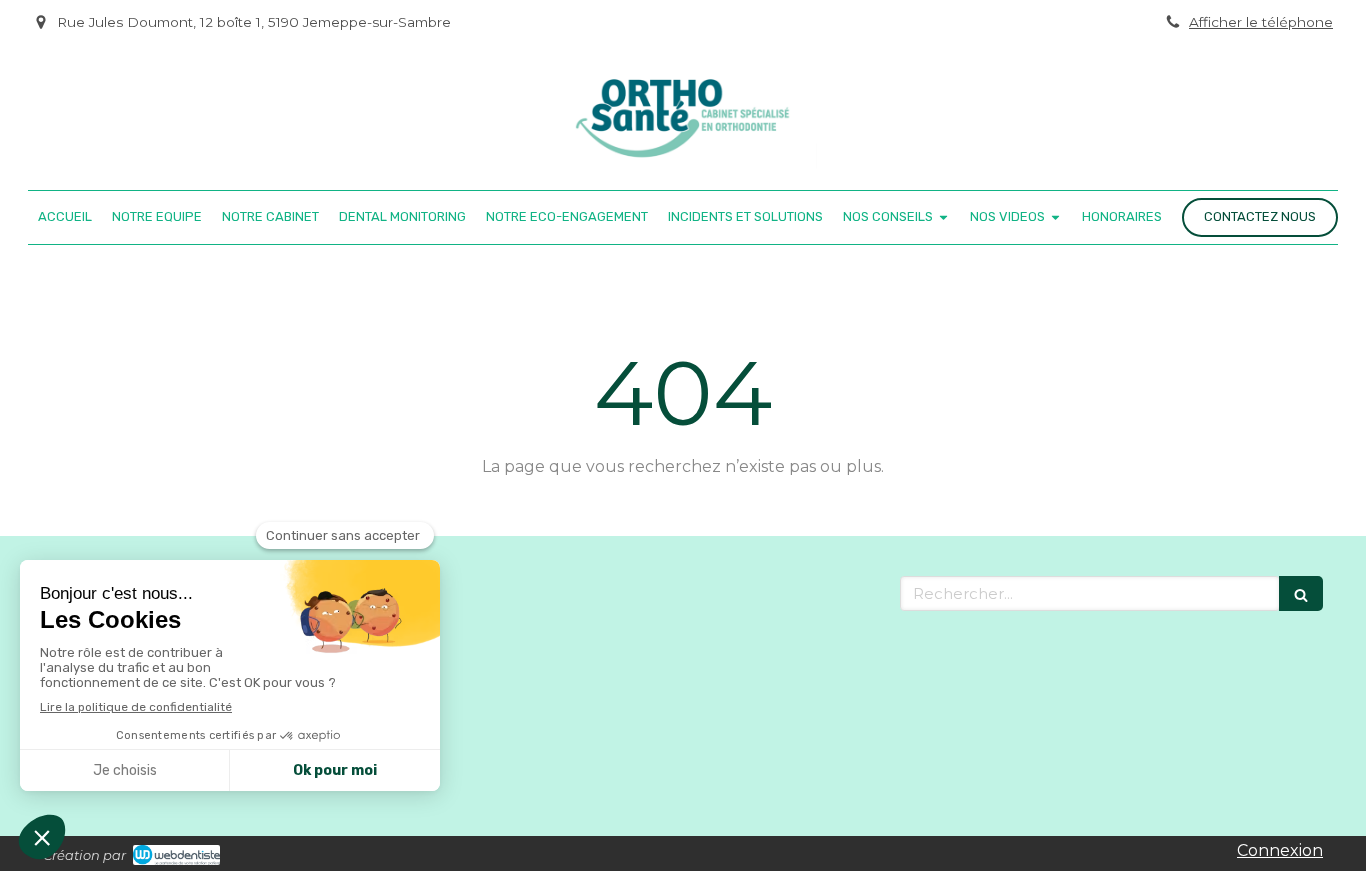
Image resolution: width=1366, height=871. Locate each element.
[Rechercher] (1301, 593)
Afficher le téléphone (1261, 22)
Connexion (1280, 850)
